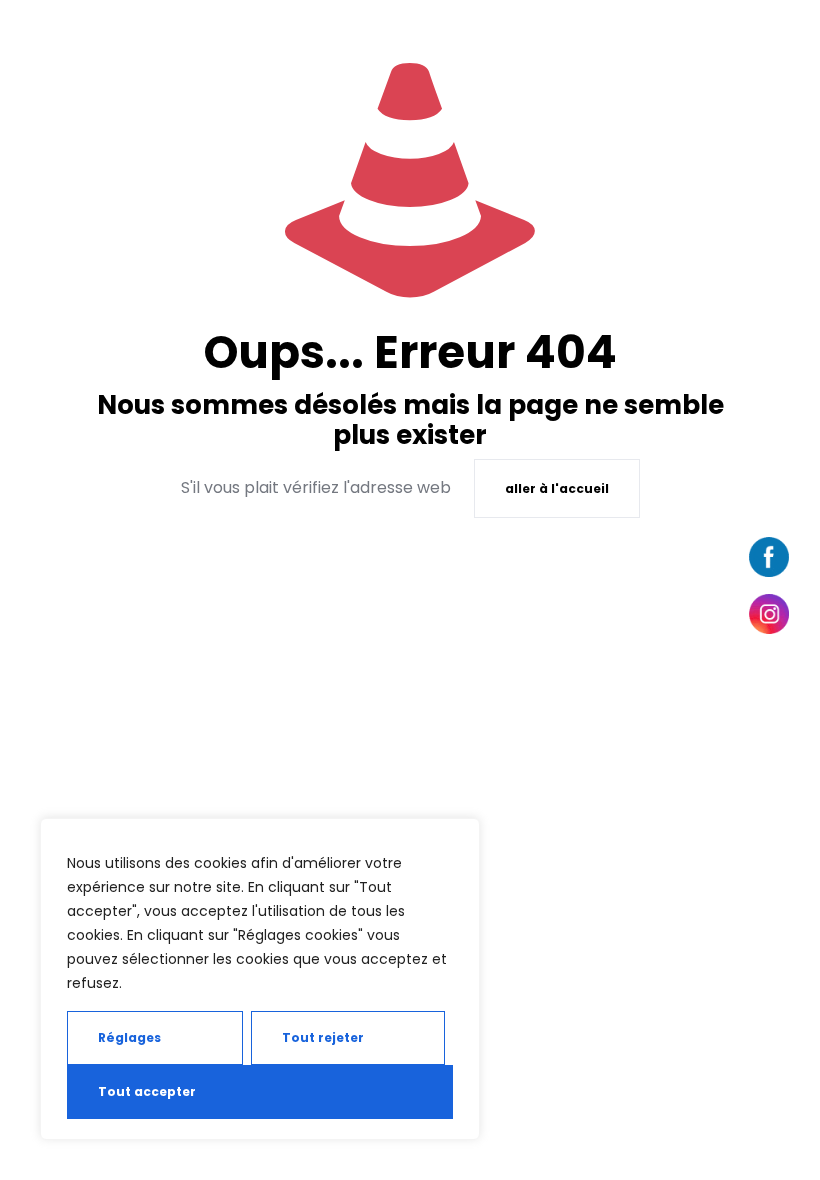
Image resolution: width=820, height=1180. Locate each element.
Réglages (129, 1037)
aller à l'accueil (557, 488)
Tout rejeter (323, 1037)
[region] (260, 979)
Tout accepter (147, 1091)
